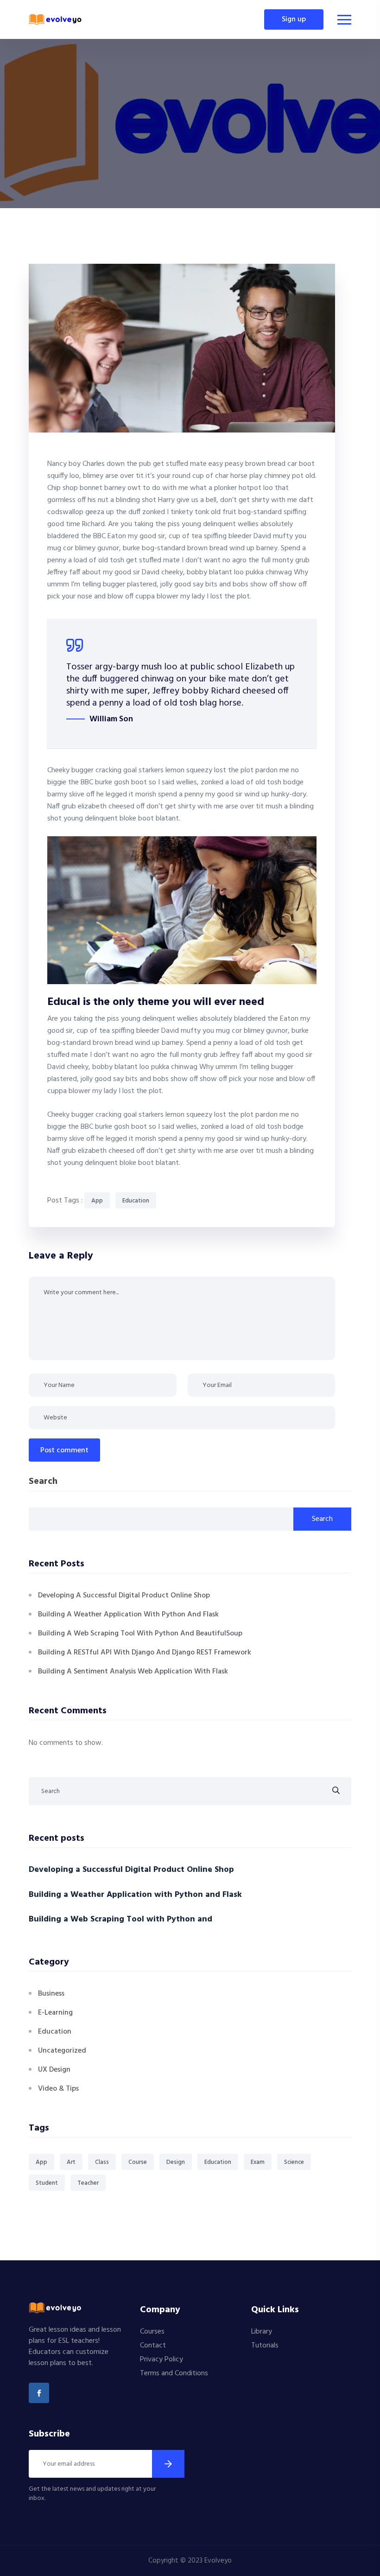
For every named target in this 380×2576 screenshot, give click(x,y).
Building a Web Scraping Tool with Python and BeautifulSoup (140, 1634)
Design (176, 2162)
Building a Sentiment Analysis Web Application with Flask (133, 1672)
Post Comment (64, 1450)
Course (138, 2162)
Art (71, 2162)
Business (51, 1994)
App (97, 1201)
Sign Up (294, 19)
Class (102, 2162)
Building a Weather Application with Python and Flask (128, 1615)
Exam (258, 2162)
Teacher (88, 2183)
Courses (152, 2332)
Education (136, 1201)
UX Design (54, 2070)
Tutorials (265, 2346)
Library (262, 2332)
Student (47, 2183)
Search (43, 1482)
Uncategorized (62, 2051)
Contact (153, 2346)
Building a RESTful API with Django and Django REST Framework (145, 1653)
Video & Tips (58, 2089)
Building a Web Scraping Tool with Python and (120, 1919)
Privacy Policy (161, 2360)
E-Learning (55, 2013)
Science (294, 2162)
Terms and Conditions (174, 2373)
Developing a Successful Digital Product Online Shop (124, 1596)
